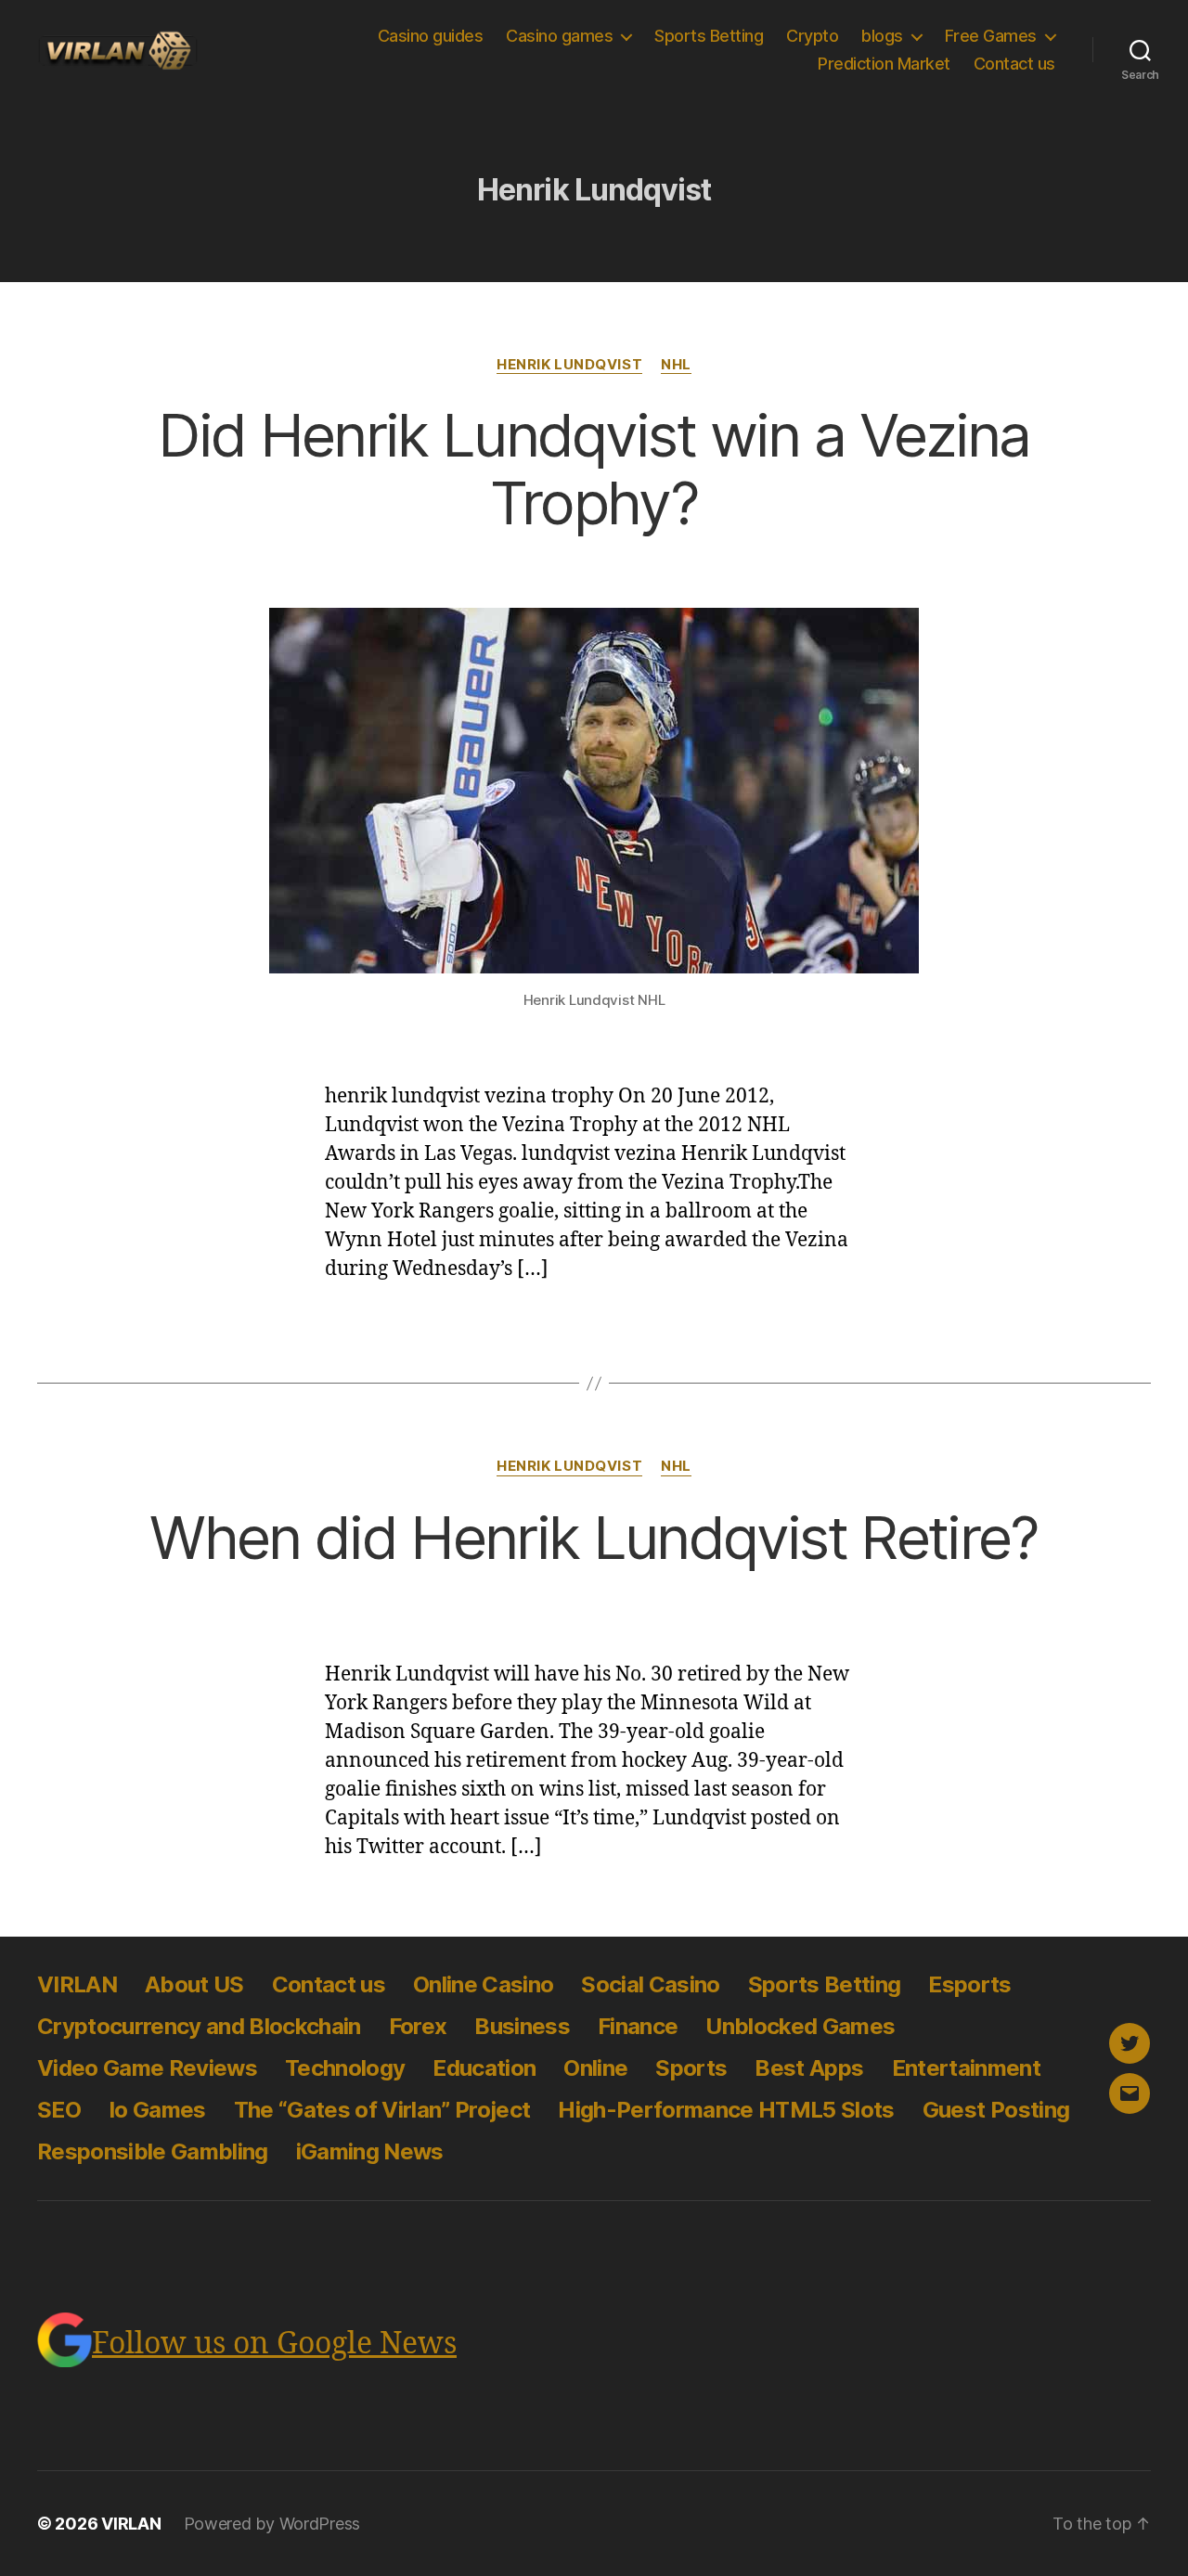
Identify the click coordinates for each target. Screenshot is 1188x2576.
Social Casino (650, 1984)
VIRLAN (77, 1984)
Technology (345, 2068)
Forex (418, 2026)
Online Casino (483, 1984)
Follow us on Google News (274, 2344)
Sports (691, 2068)
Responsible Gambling (153, 2151)
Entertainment (966, 2068)
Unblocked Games (800, 2026)
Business (522, 2026)
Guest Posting (996, 2110)
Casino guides (431, 36)
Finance (638, 2026)
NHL (676, 365)
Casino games (559, 36)
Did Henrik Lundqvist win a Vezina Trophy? (594, 469)
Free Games (991, 36)
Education (484, 2068)
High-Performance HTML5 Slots (726, 2110)
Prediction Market (884, 64)
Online (595, 2068)
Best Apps (809, 2068)
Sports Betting (709, 36)
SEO (59, 2110)
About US (194, 1984)
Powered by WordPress (272, 2524)
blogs (882, 36)
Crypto (812, 36)
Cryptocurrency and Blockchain (199, 2026)
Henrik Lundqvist (569, 365)
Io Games (157, 2110)
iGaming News (370, 2151)
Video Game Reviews (147, 2068)
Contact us (1014, 64)
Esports (969, 1984)
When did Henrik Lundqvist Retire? (594, 1537)
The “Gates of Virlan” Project (382, 2110)
